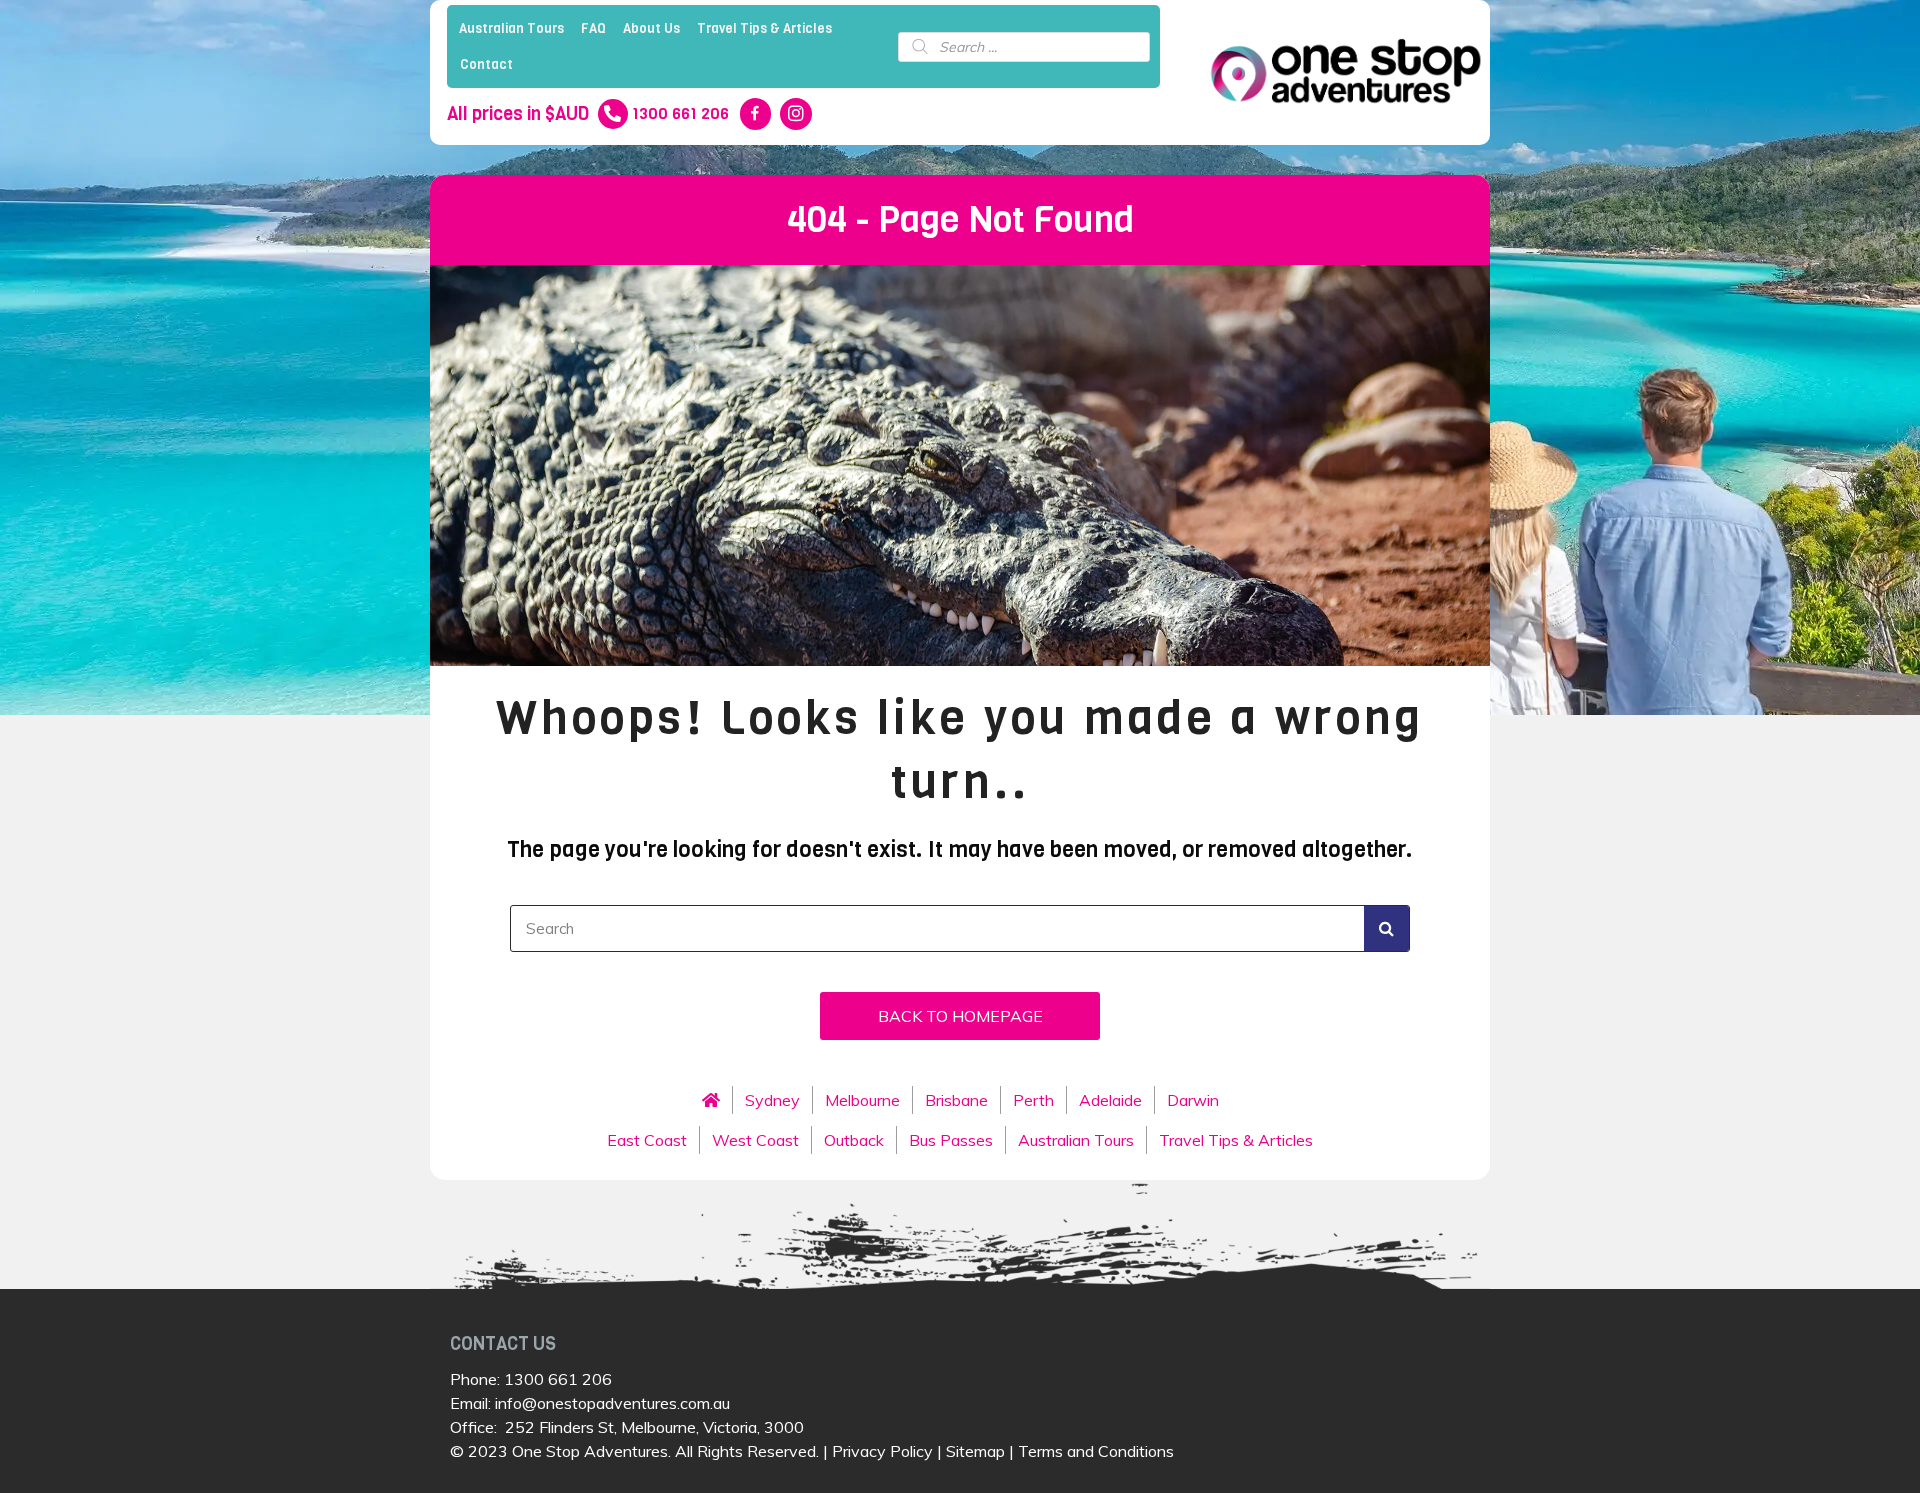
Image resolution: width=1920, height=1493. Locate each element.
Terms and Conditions (1096, 1451)
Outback (854, 1140)
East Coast (647, 1140)
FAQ (593, 28)
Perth (1033, 1100)
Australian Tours (511, 28)
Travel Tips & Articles (764, 28)
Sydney (772, 1100)
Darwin (1193, 1100)
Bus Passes (951, 1140)
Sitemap (975, 1451)
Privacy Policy (882, 1451)
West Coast (755, 1140)
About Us (651, 28)
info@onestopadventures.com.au (612, 1403)
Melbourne (862, 1100)
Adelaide (1110, 1100)
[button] (960, 1016)
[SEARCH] (1386, 928)
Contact (486, 64)
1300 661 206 (558, 1379)
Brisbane (956, 1100)
